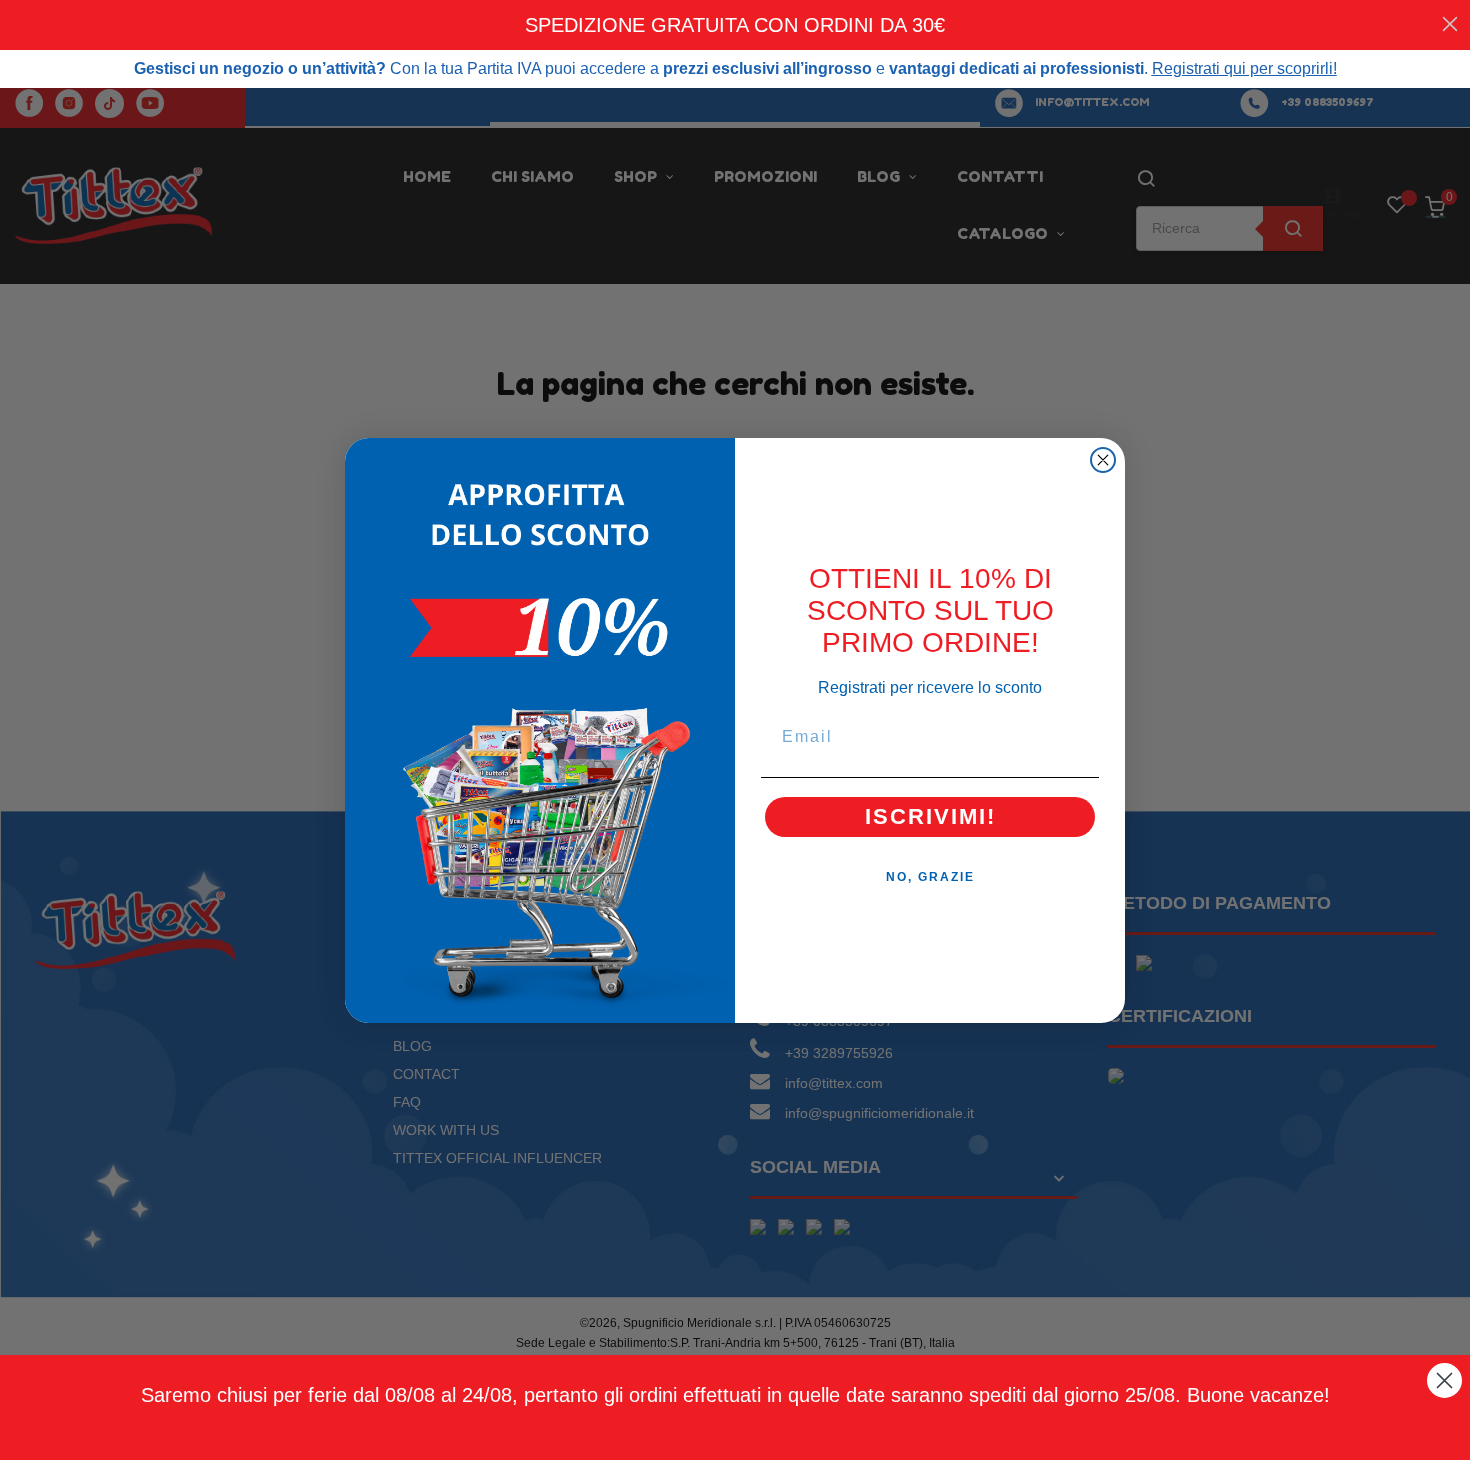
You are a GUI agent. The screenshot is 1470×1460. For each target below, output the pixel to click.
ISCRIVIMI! (930, 816)
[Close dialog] (1103, 460)
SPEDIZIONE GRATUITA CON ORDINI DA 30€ (735, 25)
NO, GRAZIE (930, 877)
